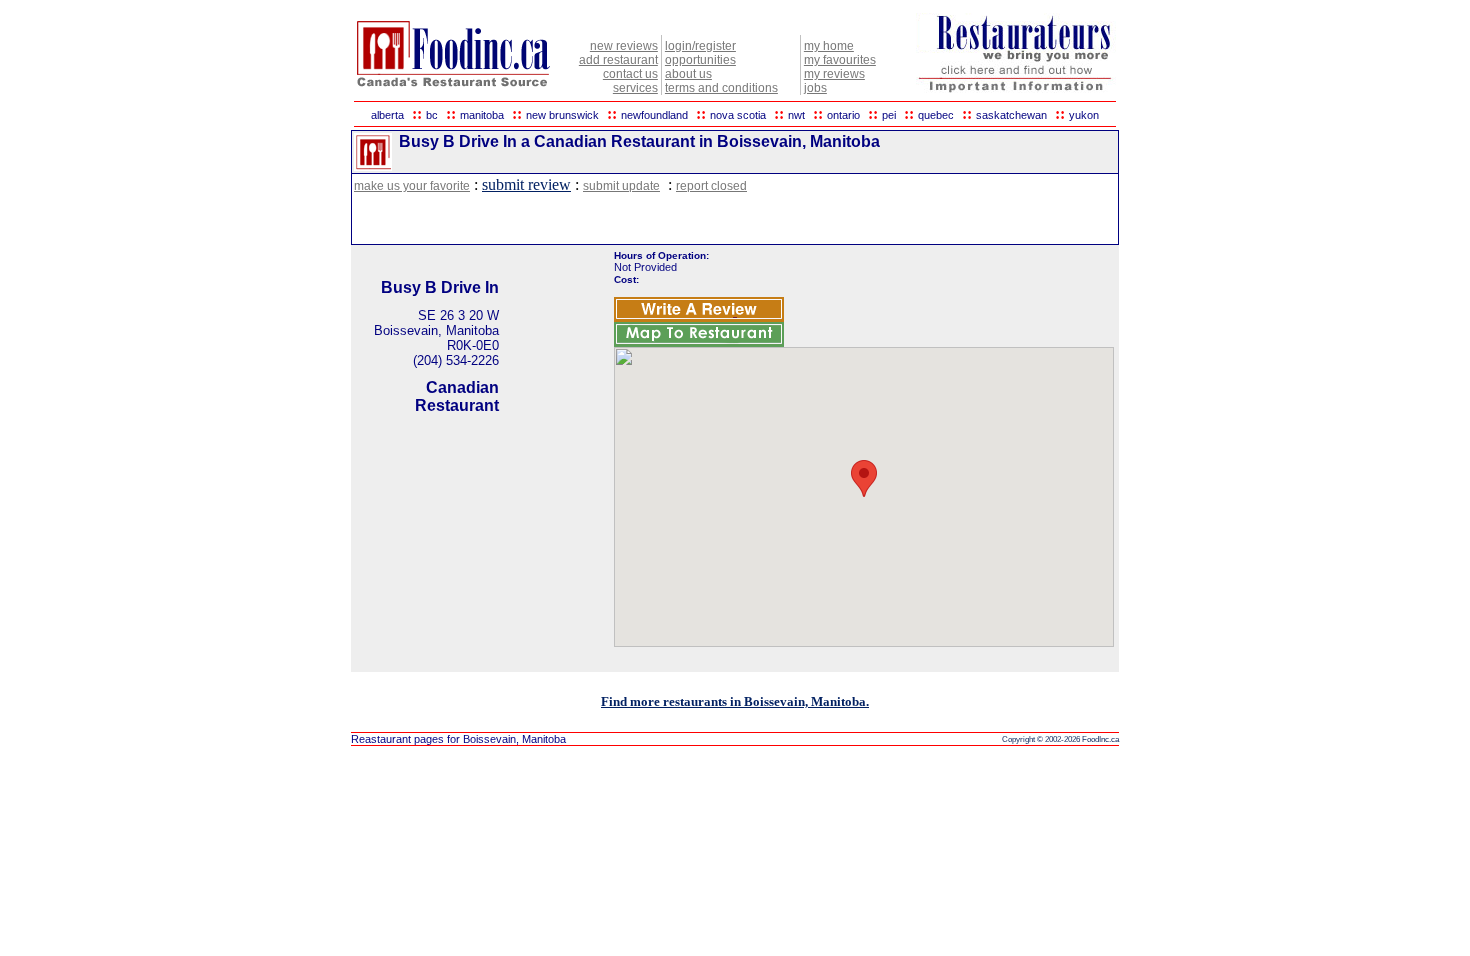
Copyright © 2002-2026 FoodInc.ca (1060, 739)
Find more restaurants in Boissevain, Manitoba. (735, 701)
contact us (630, 74)
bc (432, 115)
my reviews (834, 74)
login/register (700, 46)
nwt (796, 115)
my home (829, 46)
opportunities (700, 60)
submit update (621, 186)
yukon (1084, 115)
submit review (526, 184)
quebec (936, 115)
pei (889, 115)
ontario (843, 115)
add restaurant (618, 60)
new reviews (624, 46)
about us (688, 74)
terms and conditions (721, 88)
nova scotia (738, 115)
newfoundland (654, 115)
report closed (711, 186)
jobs (815, 88)
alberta (387, 115)
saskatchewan (1011, 115)
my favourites (840, 60)
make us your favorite (412, 186)
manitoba (482, 115)
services (635, 88)
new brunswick (562, 115)
